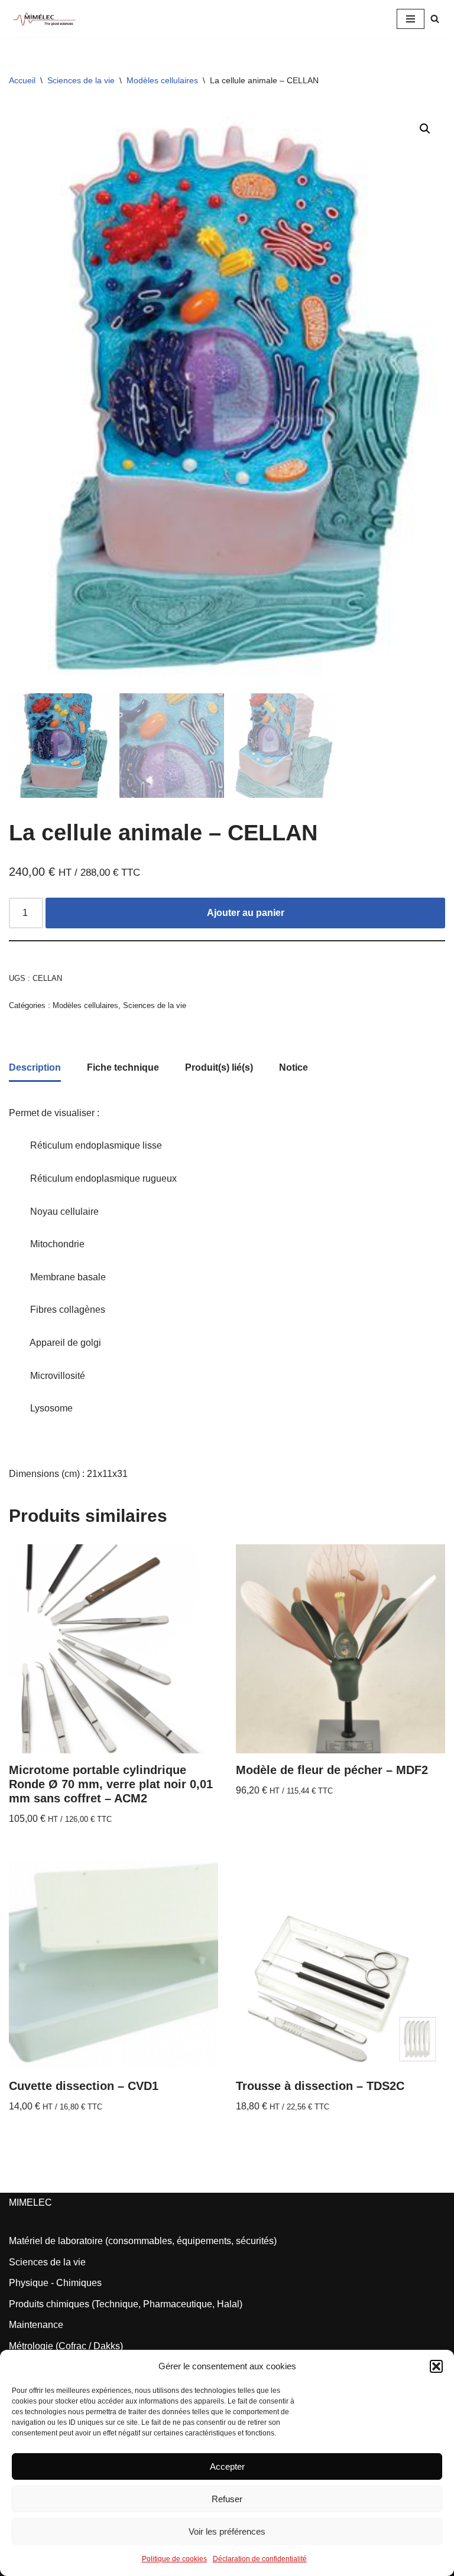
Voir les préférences (227, 2531)
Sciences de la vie (81, 80)
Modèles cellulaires (162, 80)
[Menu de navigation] (411, 19)
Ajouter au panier (246, 913)
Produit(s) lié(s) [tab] (219, 1067)
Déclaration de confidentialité (260, 2559)
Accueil (22, 80)
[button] (436, 2366)
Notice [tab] (294, 1067)
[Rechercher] (435, 19)
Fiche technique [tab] (123, 1067)
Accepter (227, 2466)
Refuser (227, 2499)
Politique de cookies (174, 2559)
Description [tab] (35, 1067)
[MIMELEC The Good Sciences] (44, 19)
